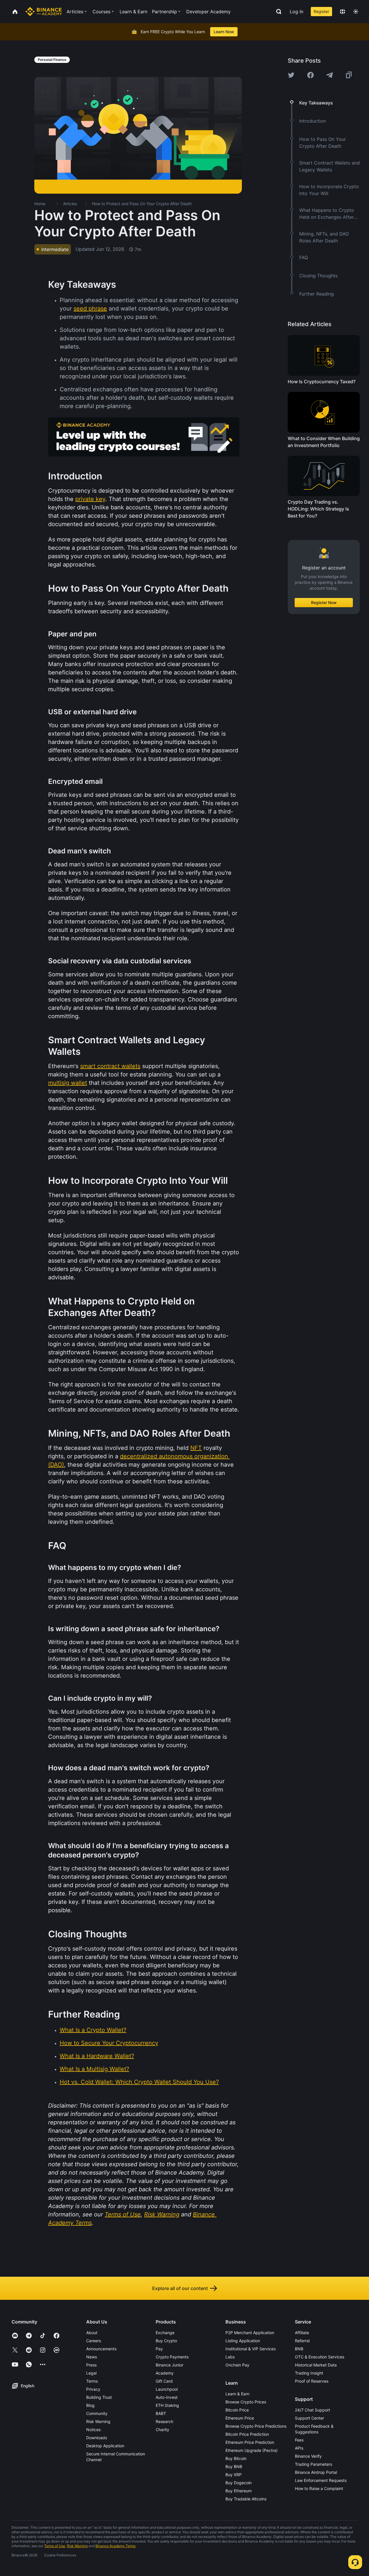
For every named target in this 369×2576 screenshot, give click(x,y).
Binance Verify (308, 2456)
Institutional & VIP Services (251, 2349)
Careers (94, 2341)
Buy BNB (234, 2466)
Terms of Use (55, 2546)
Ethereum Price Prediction (250, 2442)
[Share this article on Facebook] (310, 75)
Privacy (93, 2389)
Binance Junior (170, 2365)
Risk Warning (98, 2421)
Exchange (165, 2333)
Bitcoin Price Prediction (247, 2434)
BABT (161, 2413)
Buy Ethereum (239, 2491)
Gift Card (164, 2381)
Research (164, 2421)
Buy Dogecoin (239, 2483)
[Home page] (44, 12)
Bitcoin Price (237, 2410)
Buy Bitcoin (236, 2458)
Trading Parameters (314, 2464)
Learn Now (224, 32)
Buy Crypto (166, 2341)
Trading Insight (309, 2373)
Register (321, 11)
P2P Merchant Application (250, 2333)
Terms (92, 2381)
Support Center (309, 2418)
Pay (159, 2349)
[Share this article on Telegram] (330, 75)
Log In (296, 12)
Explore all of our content (180, 2288)
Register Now (324, 602)
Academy (165, 2373)
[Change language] (342, 12)
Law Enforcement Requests (321, 2480)
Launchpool (167, 2389)
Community (97, 2413)
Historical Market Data (316, 2365)
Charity (162, 2430)
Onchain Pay (237, 2365)
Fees (299, 2440)
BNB (299, 2349)
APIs (299, 2448)
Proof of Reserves (312, 2381)
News (92, 2357)
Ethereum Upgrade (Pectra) (252, 2450)
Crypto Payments (172, 2357)
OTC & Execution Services (320, 2357)
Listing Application (243, 2341)
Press (91, 2365)
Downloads (97, 2438)
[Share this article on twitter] (291, 75)
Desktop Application (105, 2446)
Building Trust (99, 2397)
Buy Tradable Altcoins (246, 2499)
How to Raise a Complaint (319, 2488)
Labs (230, 2357)
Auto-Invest (167, 2397)
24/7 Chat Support (312, 2410)
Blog (90, 2405)
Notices (93, 2430)
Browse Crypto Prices (246, 2402)
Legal (91, 2373)
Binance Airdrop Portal (316, 2472)
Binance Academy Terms (115, 2546)
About (92, 2333)
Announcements (101, 2349)
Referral (302, 2341)
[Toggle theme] (356, 12)
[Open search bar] (277, 12)
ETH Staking (167, 2405)
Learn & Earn (237, 2394)
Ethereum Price (240, 2418)
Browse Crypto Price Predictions (256, 2426)
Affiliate (302, 2333)
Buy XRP (234, 2475)
